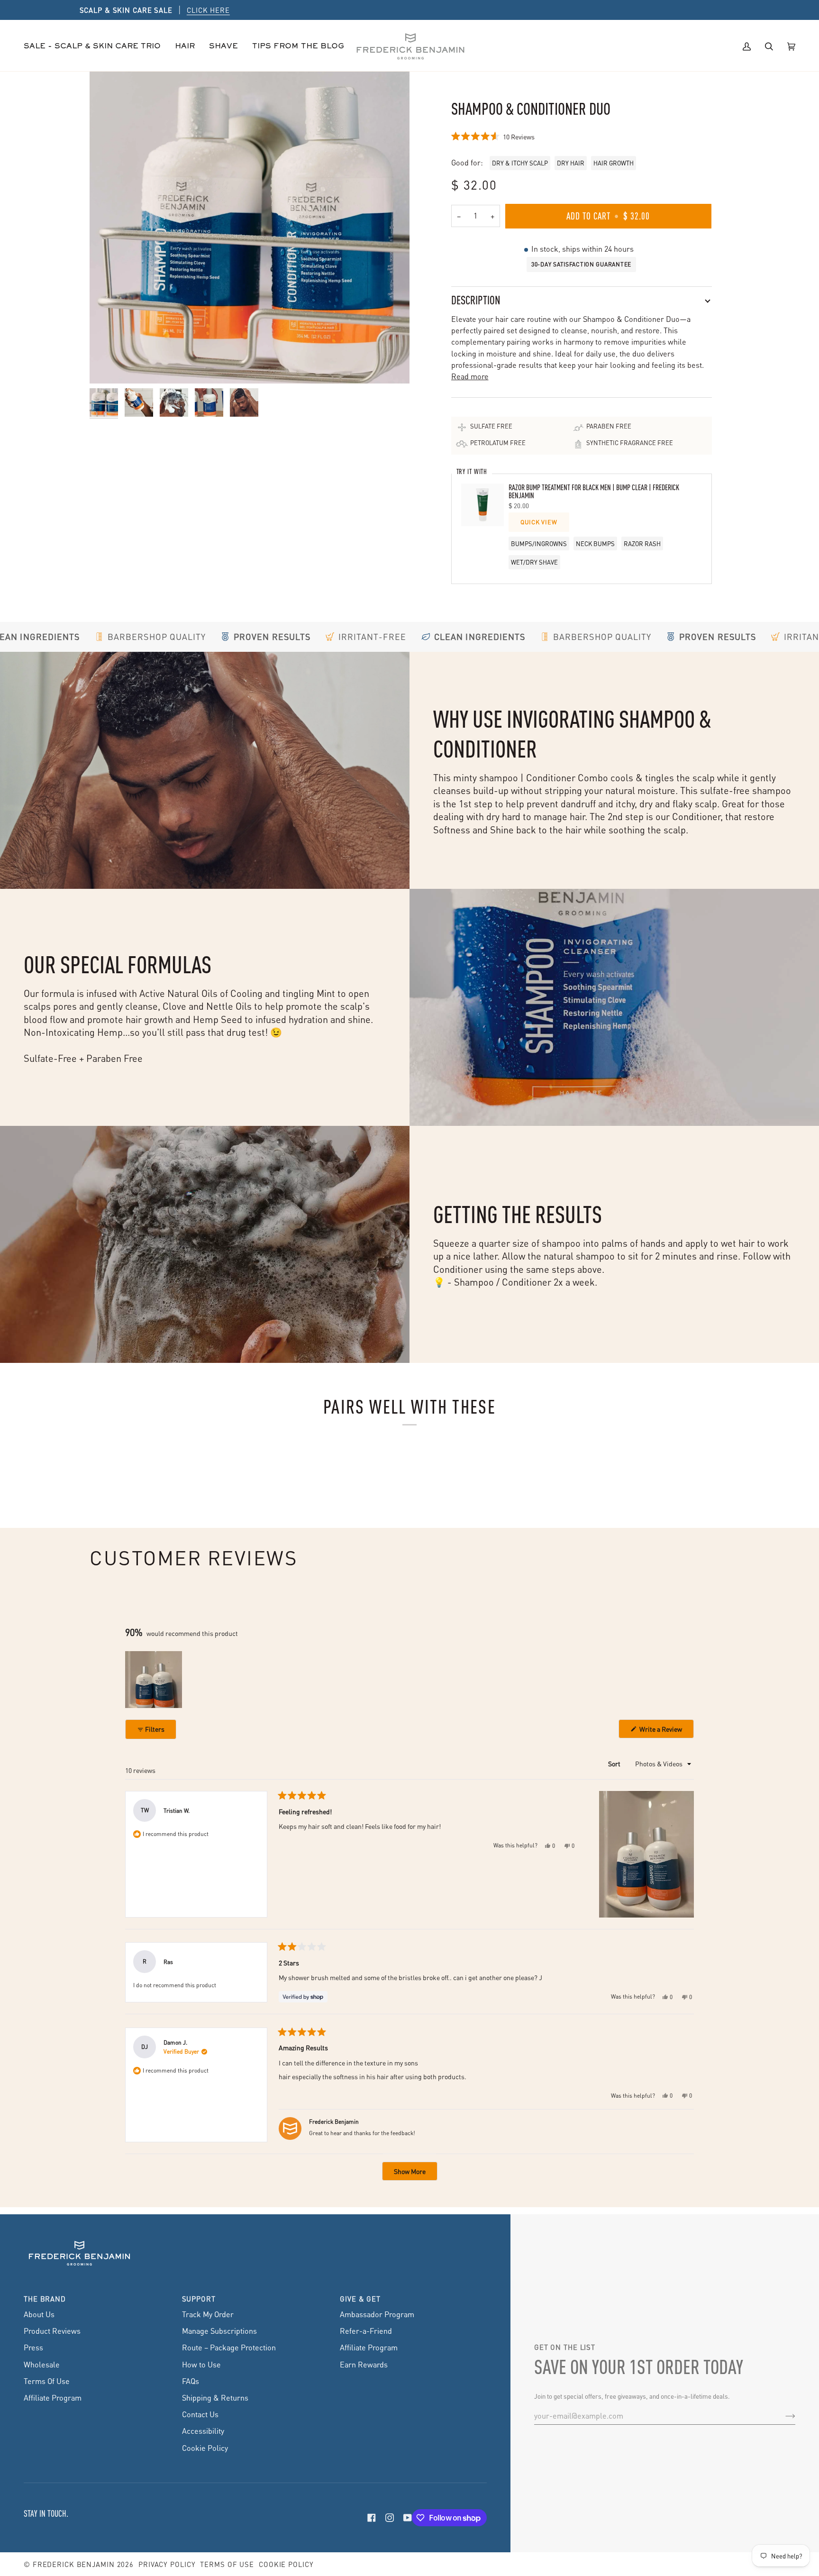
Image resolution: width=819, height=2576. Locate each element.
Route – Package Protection (229, 2347)
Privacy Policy (167, 2564)
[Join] (783, 2416)
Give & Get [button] (360, 2299)
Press (33, 2347)
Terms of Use (227, 2564)
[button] (185, 47)
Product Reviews (52, 2331)
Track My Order (208, 2314)
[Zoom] (250, 227)
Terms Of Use (47, 2381)
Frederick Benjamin (74, 2564)
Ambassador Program (377, 2314)
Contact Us (200, 2414)
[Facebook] (372, 2518)
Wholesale (42, 2364)
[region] (155, 1680)
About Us (39, 2314)
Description (476, 300)
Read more (470, 376)
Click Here (463, 10)
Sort (615, 1763)
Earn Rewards (364, 2364)
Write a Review (666, 1731)
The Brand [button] (45, 2299)
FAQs (191, 2381)
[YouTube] (408, 2518)
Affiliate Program (53, 2398)
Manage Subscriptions (219, 2331)
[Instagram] (390, 2518)
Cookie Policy (205, 2448)
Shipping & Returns (215, 2398)
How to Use (201, 2364)
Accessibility (203, 2431)
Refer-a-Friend (366, 2331)
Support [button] (199, 2299)
